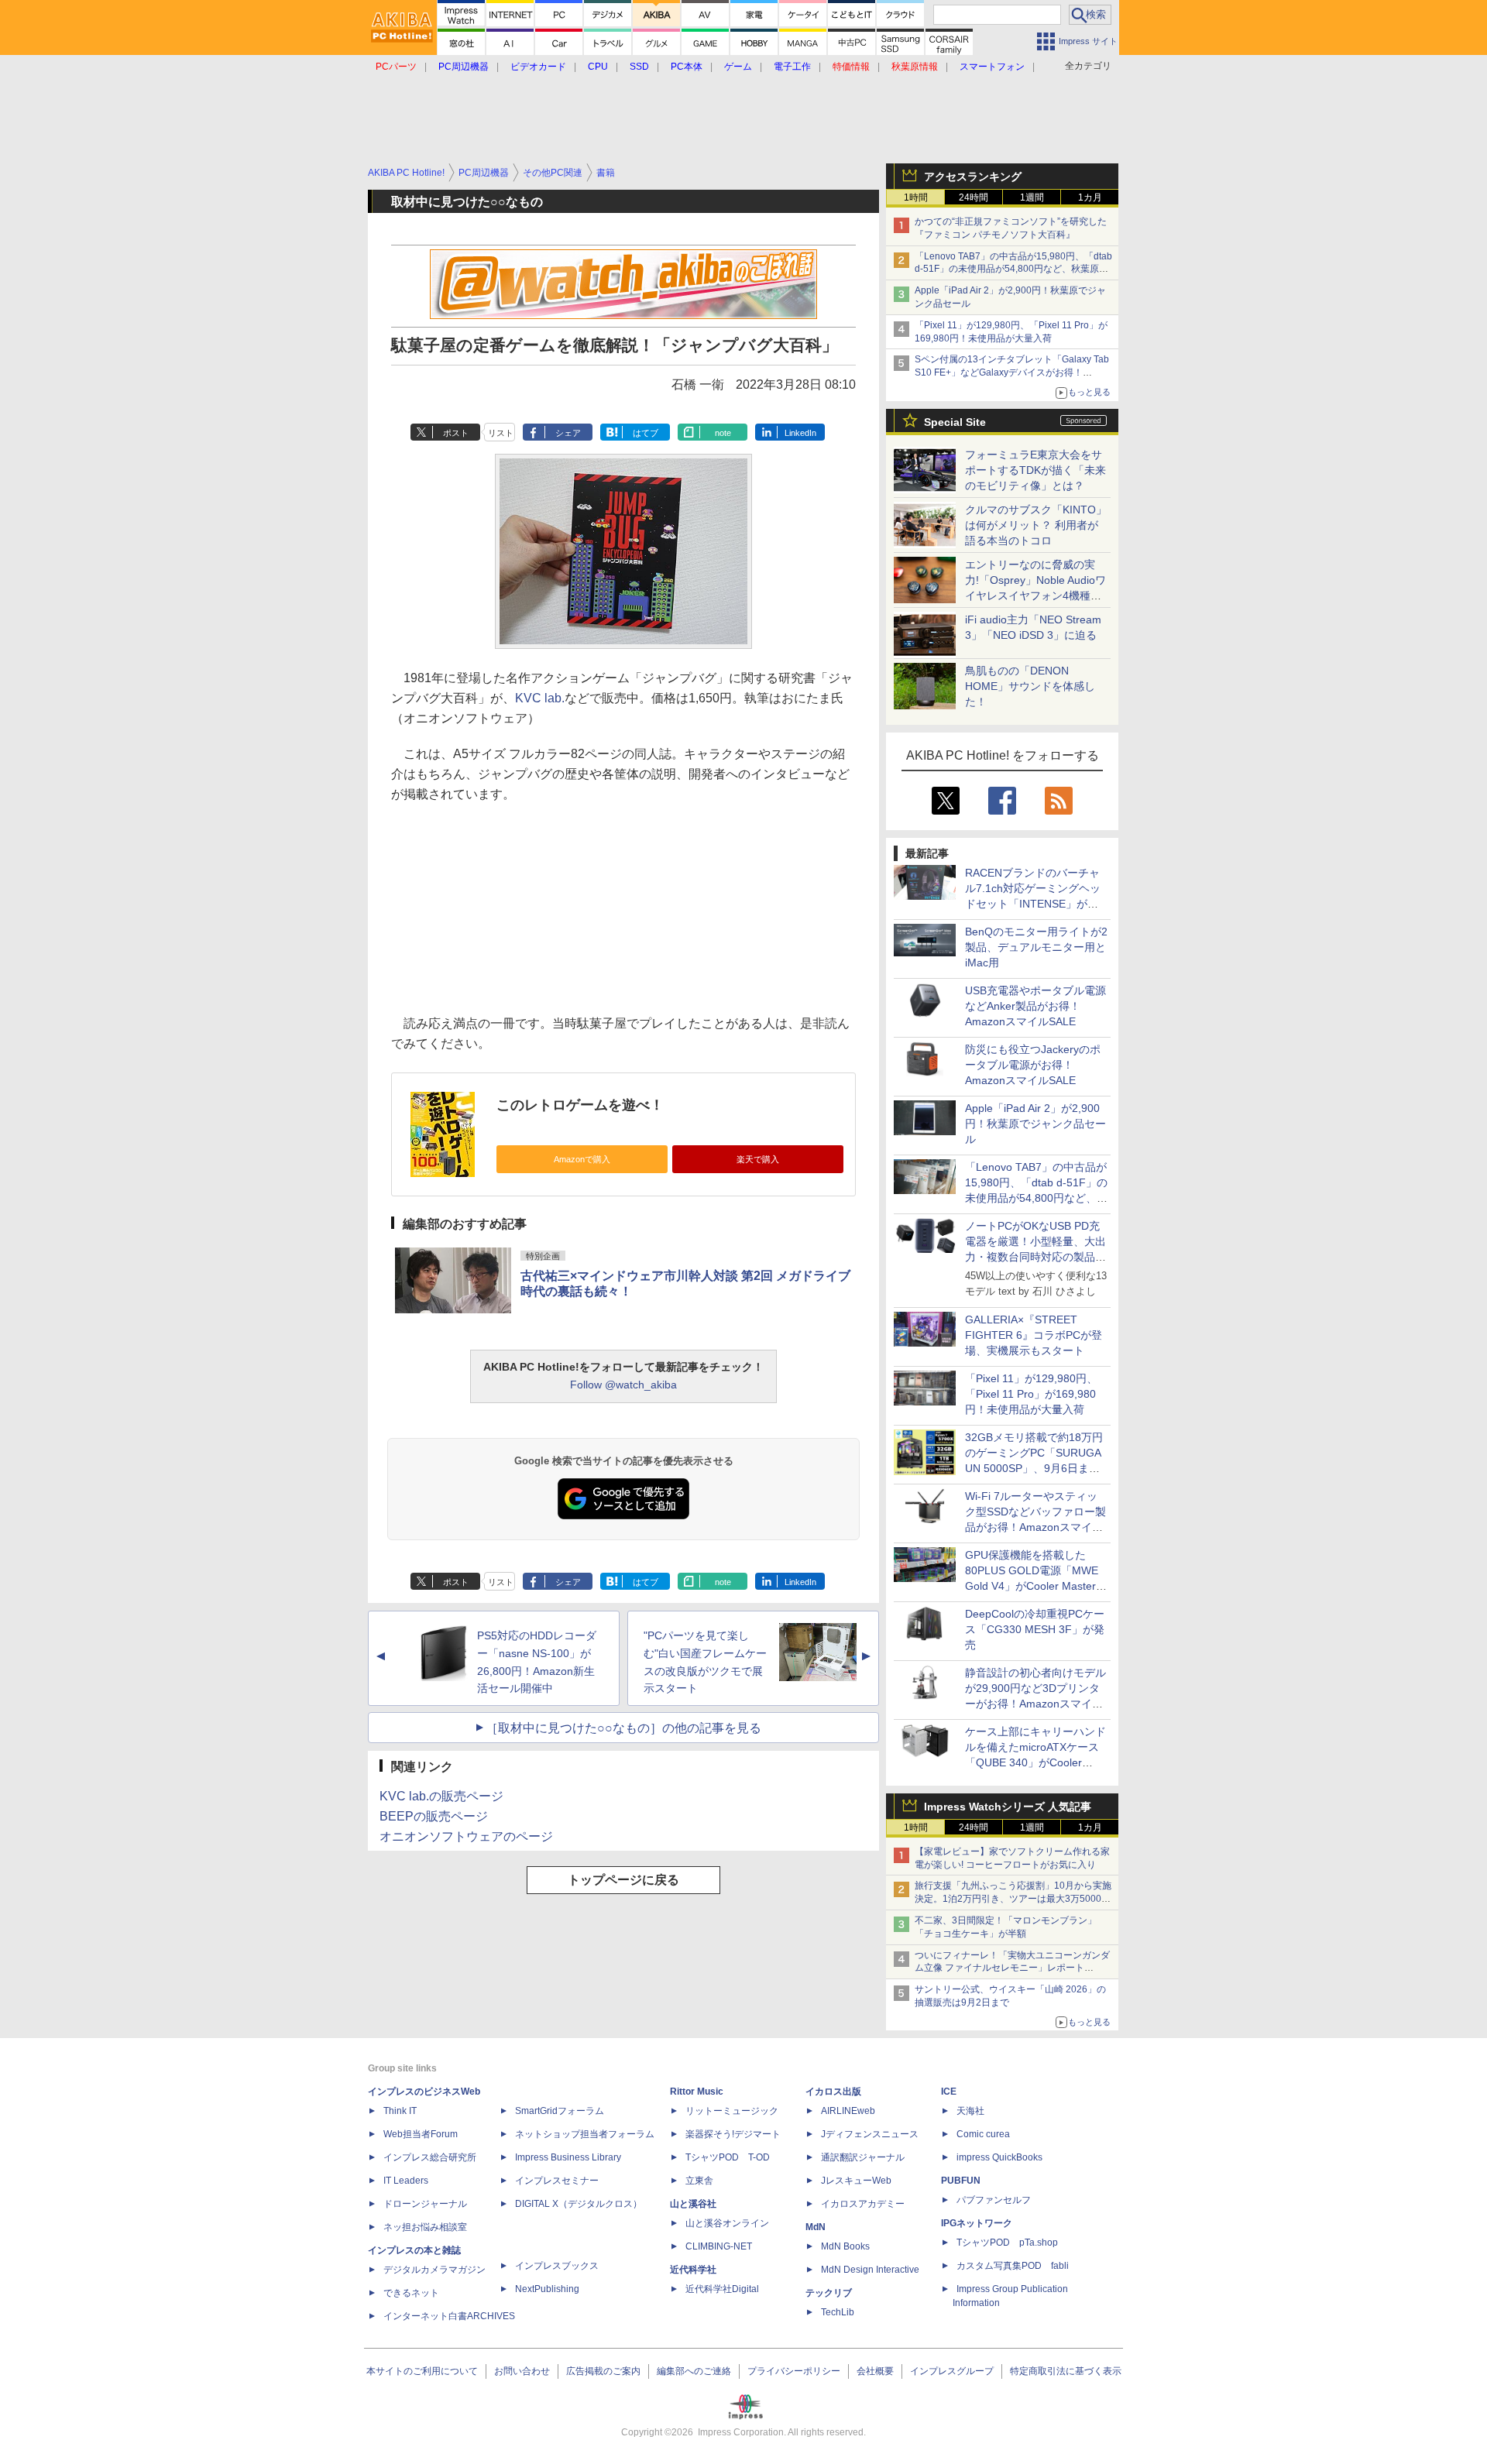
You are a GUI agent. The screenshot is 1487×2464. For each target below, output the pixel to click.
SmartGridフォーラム (560, 2111)
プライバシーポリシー (794, 2371)
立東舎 (699, 2181)
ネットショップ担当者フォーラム (585, 2134)
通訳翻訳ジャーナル (863, 2157)
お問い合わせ (522, 2371)
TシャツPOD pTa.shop (1007, 2243)
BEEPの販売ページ (434, 1816)
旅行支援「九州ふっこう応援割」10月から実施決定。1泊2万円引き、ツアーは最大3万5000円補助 (1013, 1899)
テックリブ (829, 2293)
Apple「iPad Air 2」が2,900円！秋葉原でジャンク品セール (1035, 1124)
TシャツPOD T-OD (728, 2157)
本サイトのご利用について (422, 2371)
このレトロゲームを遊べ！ (580, 1105)
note (723, 433)
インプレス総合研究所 (430, 2157)
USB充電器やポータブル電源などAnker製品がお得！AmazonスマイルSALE (1035, 1006)
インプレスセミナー (557, 2181)
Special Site (955, 422)
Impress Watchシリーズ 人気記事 (1008, 1807)
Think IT (400, 2111)
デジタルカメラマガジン (434, 2270)
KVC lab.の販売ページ (441, 1796)
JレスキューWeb (856, 2181)
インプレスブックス (557, 2266)
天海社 (970, 2111)
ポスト (456, 433)
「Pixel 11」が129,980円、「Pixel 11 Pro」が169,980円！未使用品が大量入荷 (1031, 1394)
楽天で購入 (758, 1159)
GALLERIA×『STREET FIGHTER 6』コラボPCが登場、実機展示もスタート (1034, 1335)
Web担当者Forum (421, 2134)
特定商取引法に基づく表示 (1066, 2371)
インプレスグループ (952, 2371)
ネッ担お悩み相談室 (425, 2227)
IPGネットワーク (977, 2223)
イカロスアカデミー (863, 2204)
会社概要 (875, 2371)
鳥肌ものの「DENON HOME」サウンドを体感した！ (1030, 686)
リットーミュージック (732, 2111)
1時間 (916, 197)
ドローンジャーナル (425, 2204)
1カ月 (1090, 197)
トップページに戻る (623, 1880)
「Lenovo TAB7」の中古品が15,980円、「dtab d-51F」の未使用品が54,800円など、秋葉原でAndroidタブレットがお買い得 (1013, 269)
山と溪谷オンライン (727, 2223)
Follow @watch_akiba (623, 1385)
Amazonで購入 (582, 1159)
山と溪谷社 (693, 2204)
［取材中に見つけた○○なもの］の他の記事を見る (623, 1728)
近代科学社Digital (722, 2289)
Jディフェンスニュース (870, 2134)
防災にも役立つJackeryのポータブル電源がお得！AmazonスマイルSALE (1033, 1065)
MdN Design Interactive (870, 2270)
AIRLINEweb (848, 2111)
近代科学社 (693, 2270)
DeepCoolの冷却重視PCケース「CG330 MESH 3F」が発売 (1035, 1629)
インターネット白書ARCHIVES (449, 2316)
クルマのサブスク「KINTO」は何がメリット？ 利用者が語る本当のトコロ (1036, 525)
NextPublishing (547, 2289)
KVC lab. (540, 698)
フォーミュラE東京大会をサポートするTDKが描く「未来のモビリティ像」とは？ (1035, 470)
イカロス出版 (833, 2092)
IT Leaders (406, 2181)
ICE (949, 2092)
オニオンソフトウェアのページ (466, 1836)
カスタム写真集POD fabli (1013, 2266)
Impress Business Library (568, 2157)
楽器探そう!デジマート (733, 2134)
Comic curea (983, 2134)
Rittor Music (697, 2092)
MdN (816, 2227)
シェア (568, 433)
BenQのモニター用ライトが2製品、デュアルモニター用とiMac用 (1036, 947)
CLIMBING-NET (719, 2246)
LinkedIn (800, 433)
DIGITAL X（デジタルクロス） (579, 2204)
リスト (501, 433)
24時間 (974, 197)
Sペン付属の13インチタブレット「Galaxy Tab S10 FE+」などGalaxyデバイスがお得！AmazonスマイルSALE (1012, 372)
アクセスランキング (973, 177)
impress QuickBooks (999, 2157)
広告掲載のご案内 (603, 2371)
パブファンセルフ (994, 2200)
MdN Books (845, 2246)
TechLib (838, 2312)
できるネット (411, 2293)
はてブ (646, 433)
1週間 (1032, 197)
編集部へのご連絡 (694, 2371)
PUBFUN (961, 2181)
